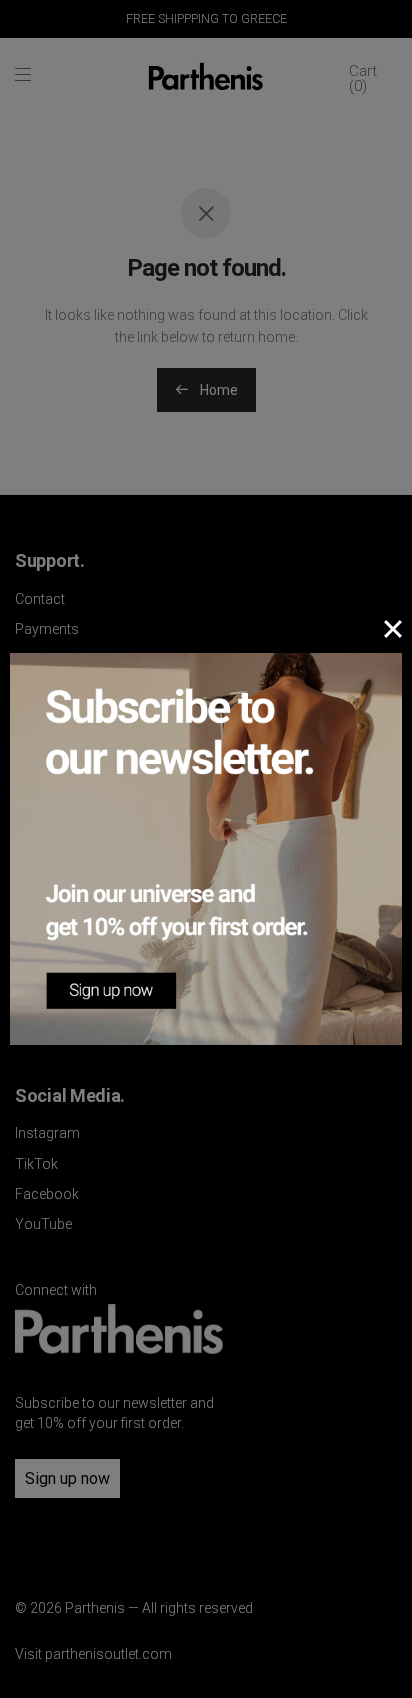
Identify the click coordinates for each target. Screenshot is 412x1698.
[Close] (393, 629)
